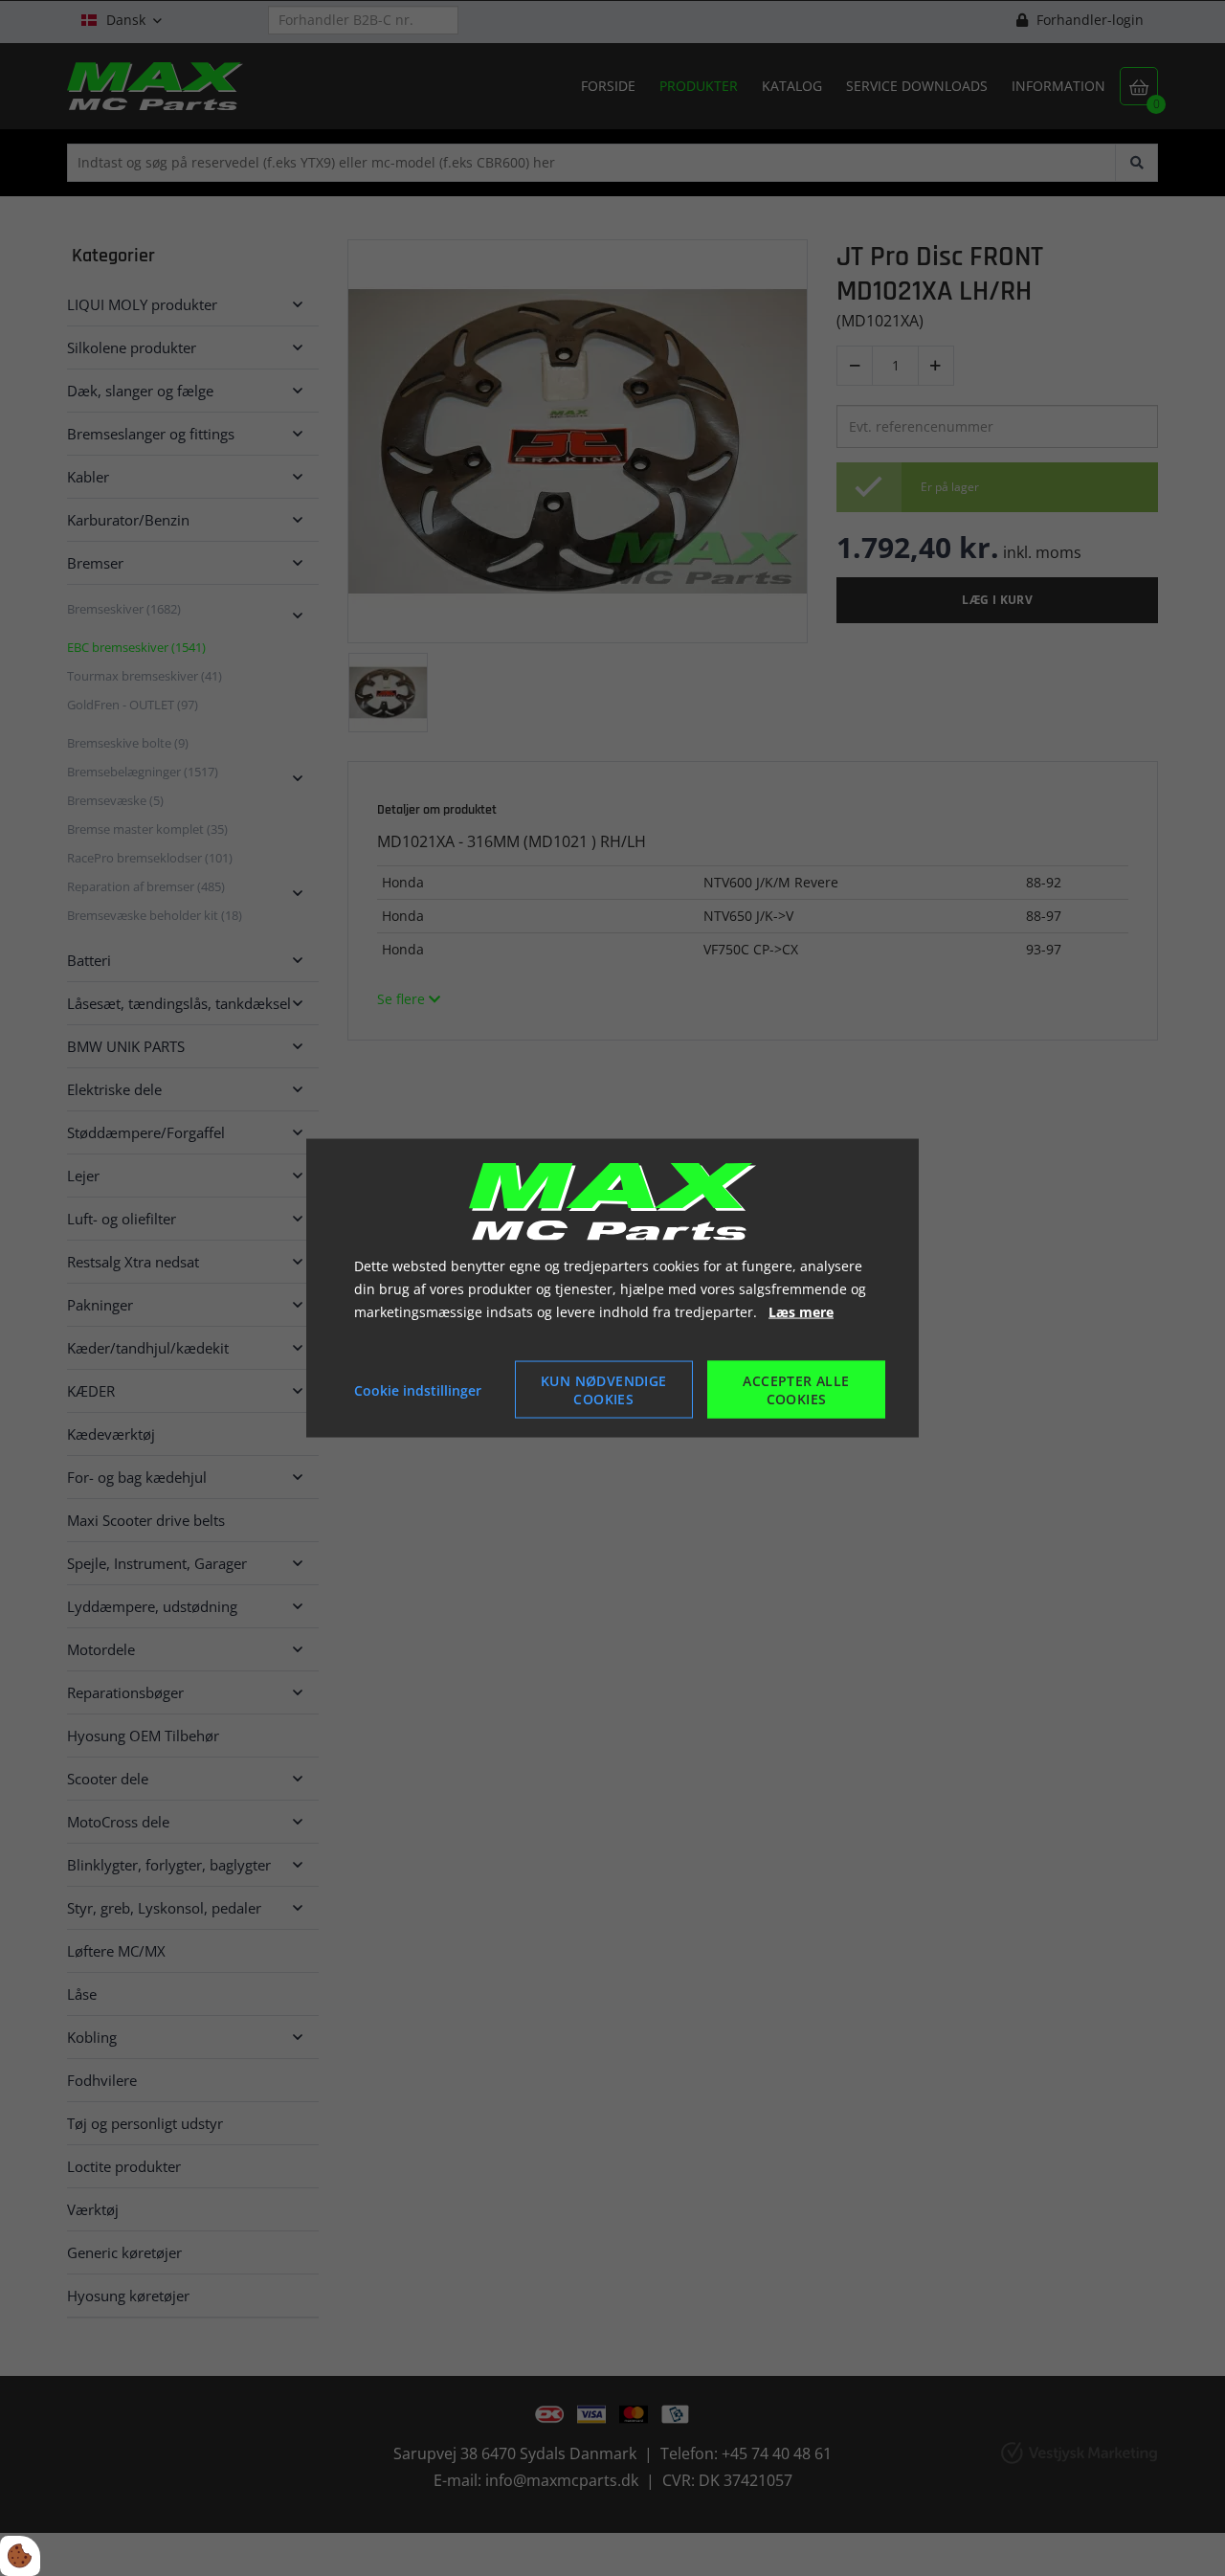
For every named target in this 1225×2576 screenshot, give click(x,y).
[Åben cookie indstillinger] (20, 2556)
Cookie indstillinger (418, 1389)
